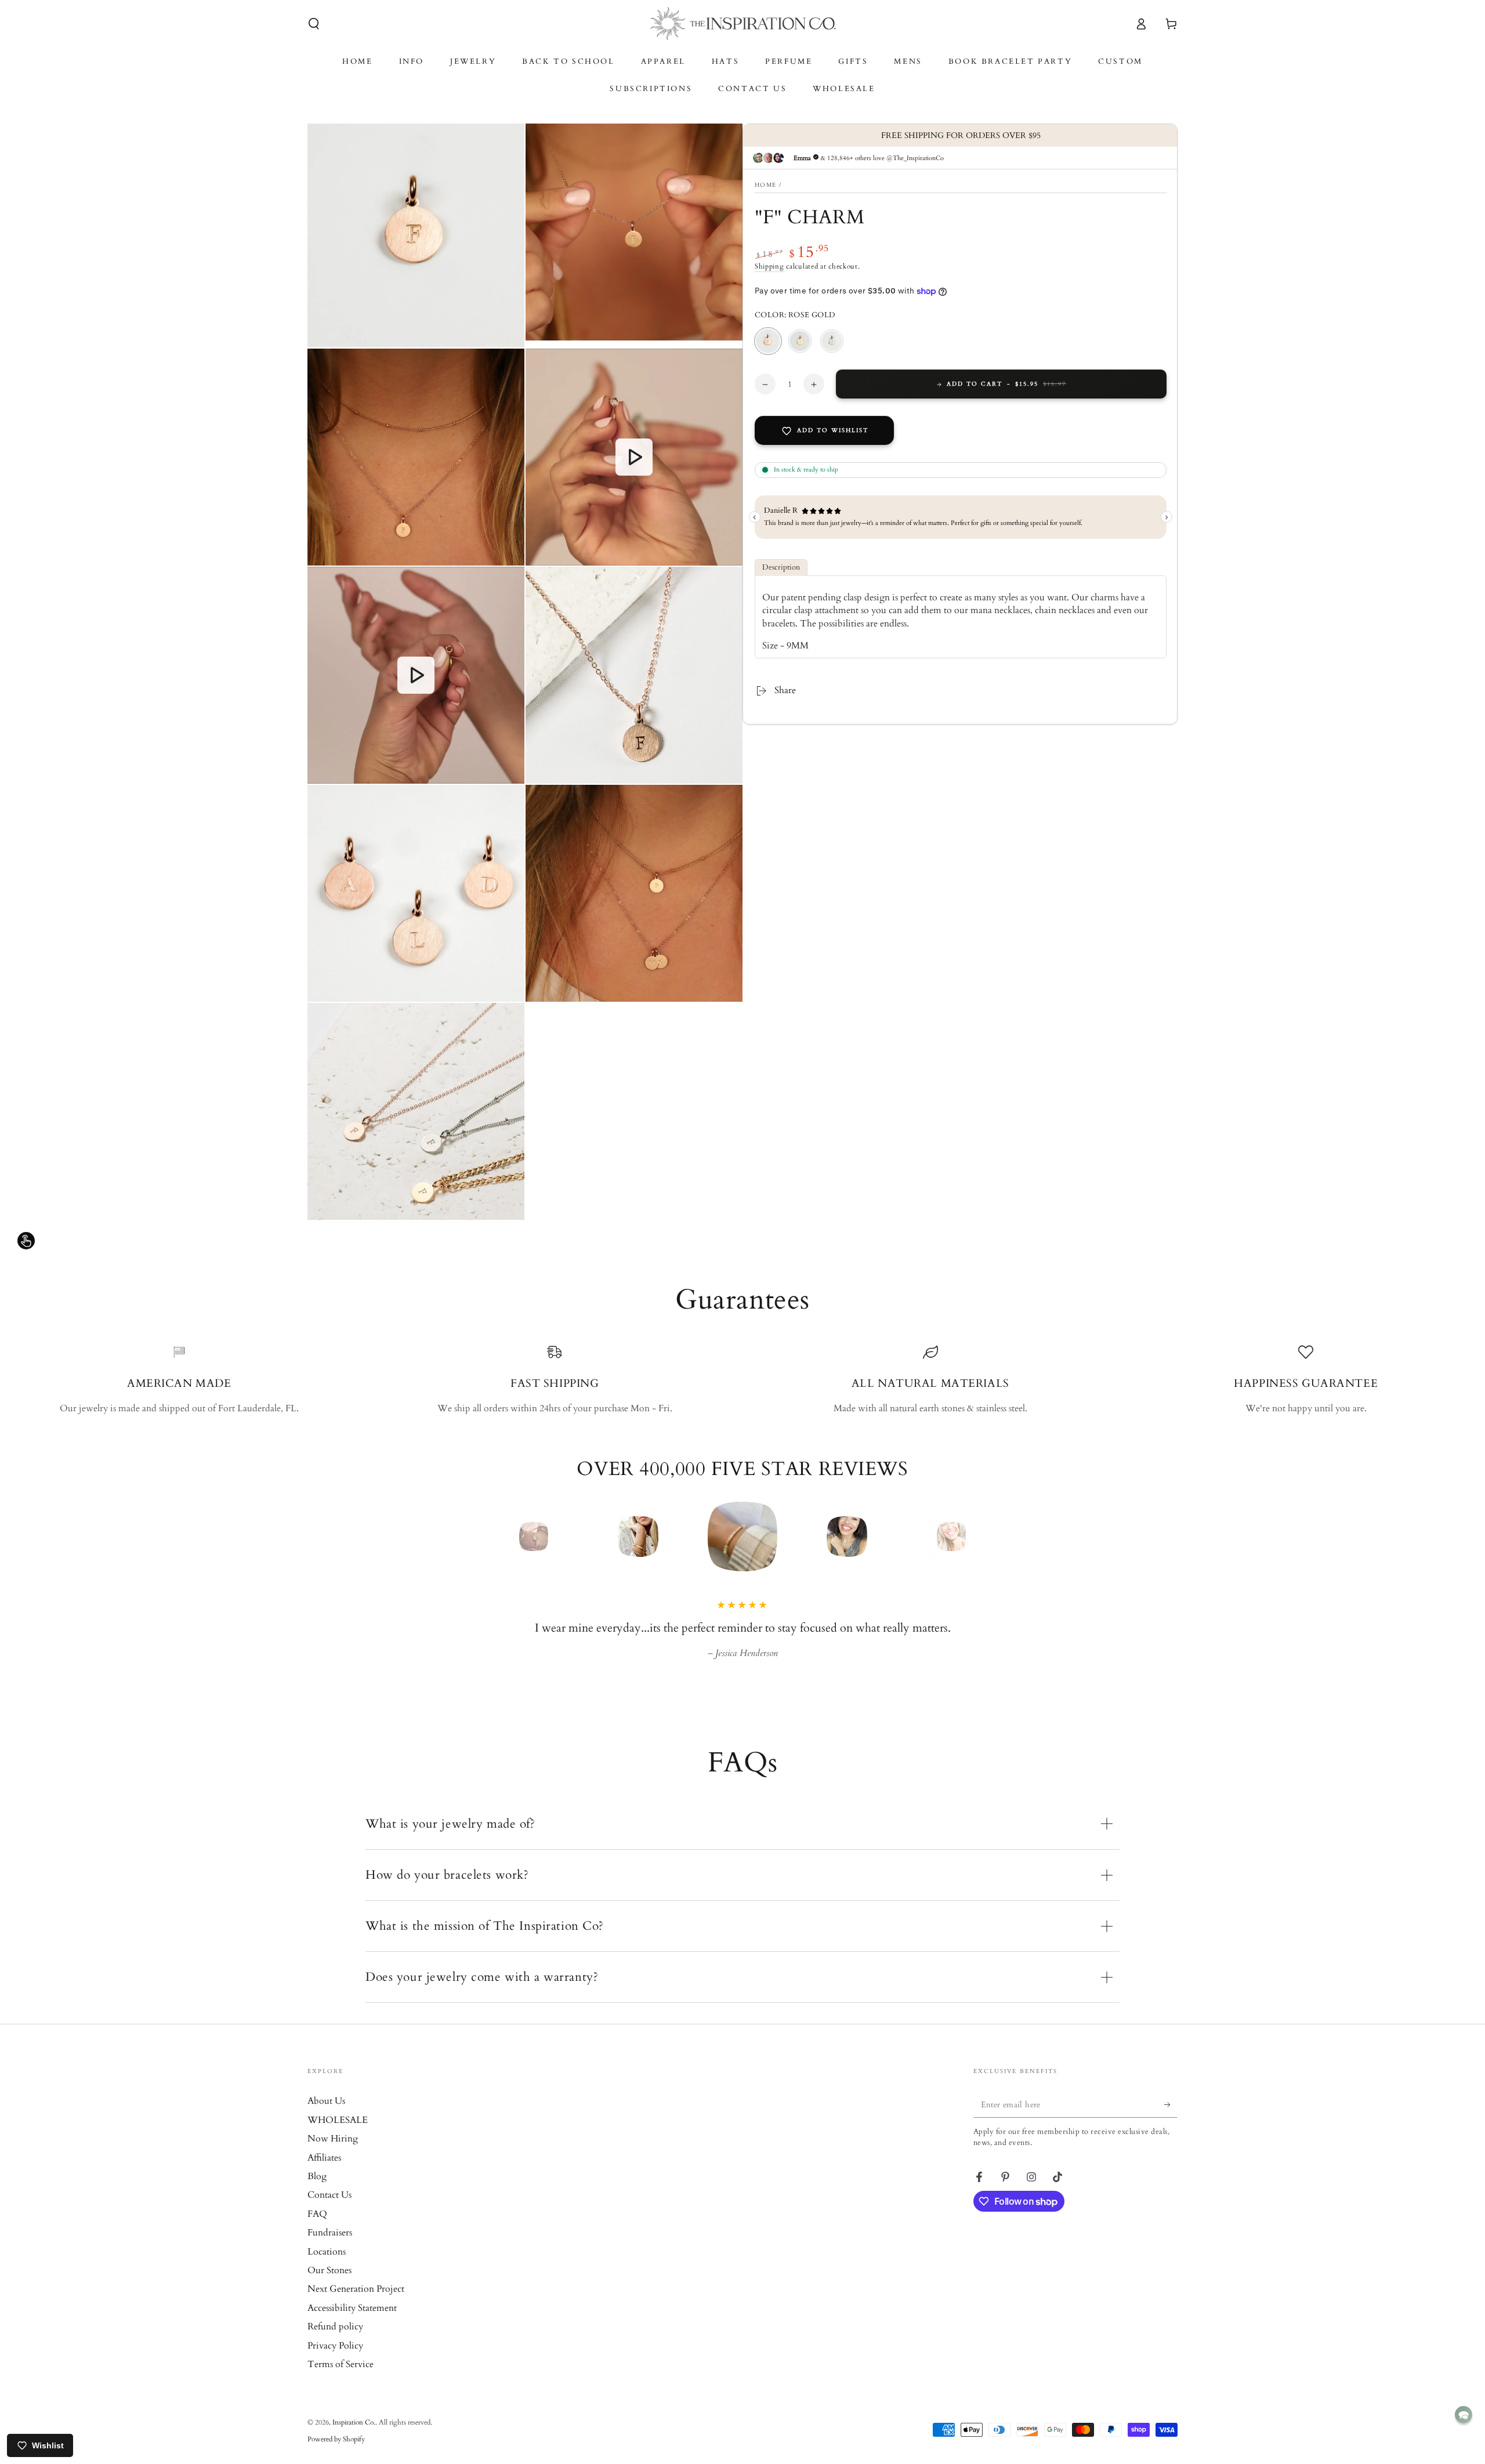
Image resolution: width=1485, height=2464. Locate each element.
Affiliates (324, 2174)
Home (765, 185)
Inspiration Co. (354, 2438)
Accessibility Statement (352, 2324)
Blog (317, 2193)
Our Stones (329, 2287)
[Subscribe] (1171, 2121)
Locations (327, 2268)
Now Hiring (333, 2155)
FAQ (317, 2230)
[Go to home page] (743, 24)
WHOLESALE (338, 2136)
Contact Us (329, 2211)
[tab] (781, 568)
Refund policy (335, 2343)
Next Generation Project (356, 2305)
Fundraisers (330, 2249)
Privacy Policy (335, 2362)
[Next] (977, 1537)
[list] (742, 1380)
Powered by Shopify (336, 2455)
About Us (326, 2117)
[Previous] (508, 1537)
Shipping (769, 267)
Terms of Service (341, 2380)
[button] (314, 24)
